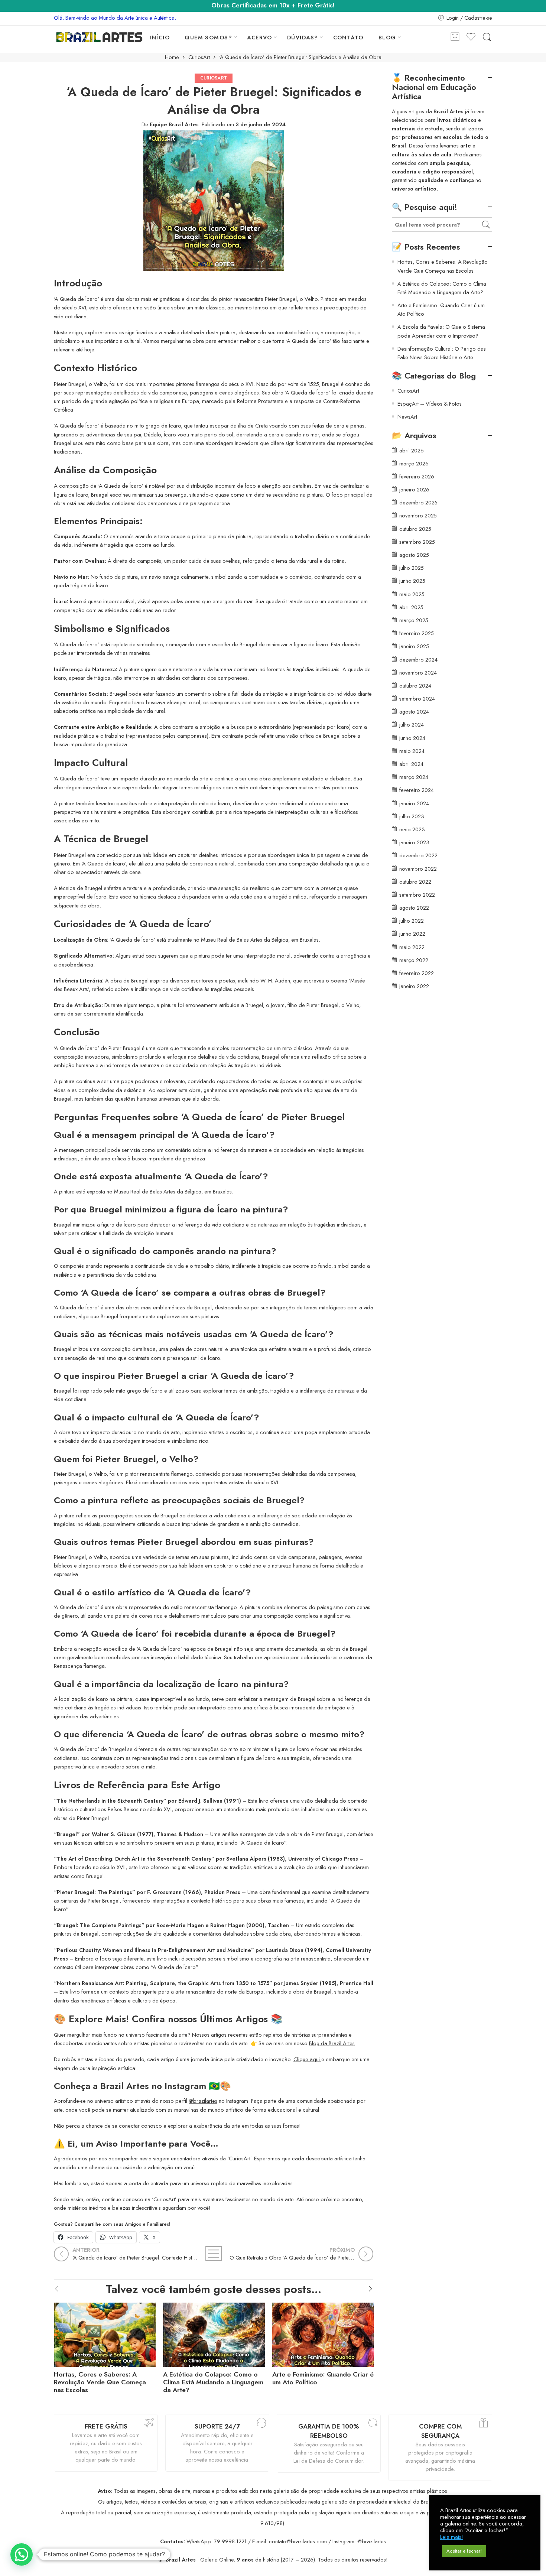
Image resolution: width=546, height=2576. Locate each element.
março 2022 (414, 960)
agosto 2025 (414, 555)
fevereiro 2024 (417, 790)
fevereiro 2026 (417, 476)
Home (172, 57)
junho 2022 (412, 934)
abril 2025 (411, 607)
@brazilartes (203, 2101)
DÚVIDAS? (303, 37)
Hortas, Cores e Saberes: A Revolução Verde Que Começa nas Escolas (100, 2382)
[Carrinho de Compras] (455, 37)
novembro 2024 (418, 673)
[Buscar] (487, 37)
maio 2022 (412, 947)
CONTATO (348, 37)
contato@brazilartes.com (298, 2541)
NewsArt (407, 417)
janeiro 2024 (414, 803)
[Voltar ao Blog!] (214, 2254)
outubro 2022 (415, 882)
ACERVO (260, 37)
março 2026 (414, 463)
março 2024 (414, 777)
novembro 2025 (418, 515)
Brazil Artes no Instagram (153, 2086)
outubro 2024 (415, 686)
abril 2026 (412, 450)
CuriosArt (199, 57)
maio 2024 (412, 751)
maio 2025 (412, 594)
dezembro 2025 (418, 502)
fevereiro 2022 (417, 973)
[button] (22, 2554)
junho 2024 (412, 738)
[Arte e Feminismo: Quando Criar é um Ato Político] (323, 2333)
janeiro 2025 (414, 646)
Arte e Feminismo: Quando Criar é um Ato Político (323, 2378)
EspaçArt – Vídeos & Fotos (430, 404)
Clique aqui (307, 2059)
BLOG (387, 37)
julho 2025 (412, 568)
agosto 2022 (414, 908)
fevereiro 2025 (417, 633)
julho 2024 (412, 725)
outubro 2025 (415, 529)
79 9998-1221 (230, 2541)
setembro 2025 (417, 542)
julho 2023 (412, 816)
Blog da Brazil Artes (332, 2043)
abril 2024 (411, 764)
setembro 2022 (417, 895)
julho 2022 (412, 921)
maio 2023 (412, 829)
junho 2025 (412, 581)
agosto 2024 (414, 712)
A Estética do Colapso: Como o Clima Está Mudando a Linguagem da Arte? (213, 2382)
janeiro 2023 (414, 842)
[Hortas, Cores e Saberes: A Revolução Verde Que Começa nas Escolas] (105, 2333)
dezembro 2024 (418, 660)
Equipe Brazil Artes (174, 124)
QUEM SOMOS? (208, 37)
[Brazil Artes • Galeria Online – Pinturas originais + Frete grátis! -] (99, 37)
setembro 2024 (417, 699)
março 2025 (414, 620)
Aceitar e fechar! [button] (464, 2551)
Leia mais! (452, 2537)
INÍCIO (160, 37)
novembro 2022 (418, 869)
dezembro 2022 (418, 855)
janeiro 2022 (414, 986)
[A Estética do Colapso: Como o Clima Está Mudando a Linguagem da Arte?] (214, 2333)
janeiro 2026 (414, 489)
